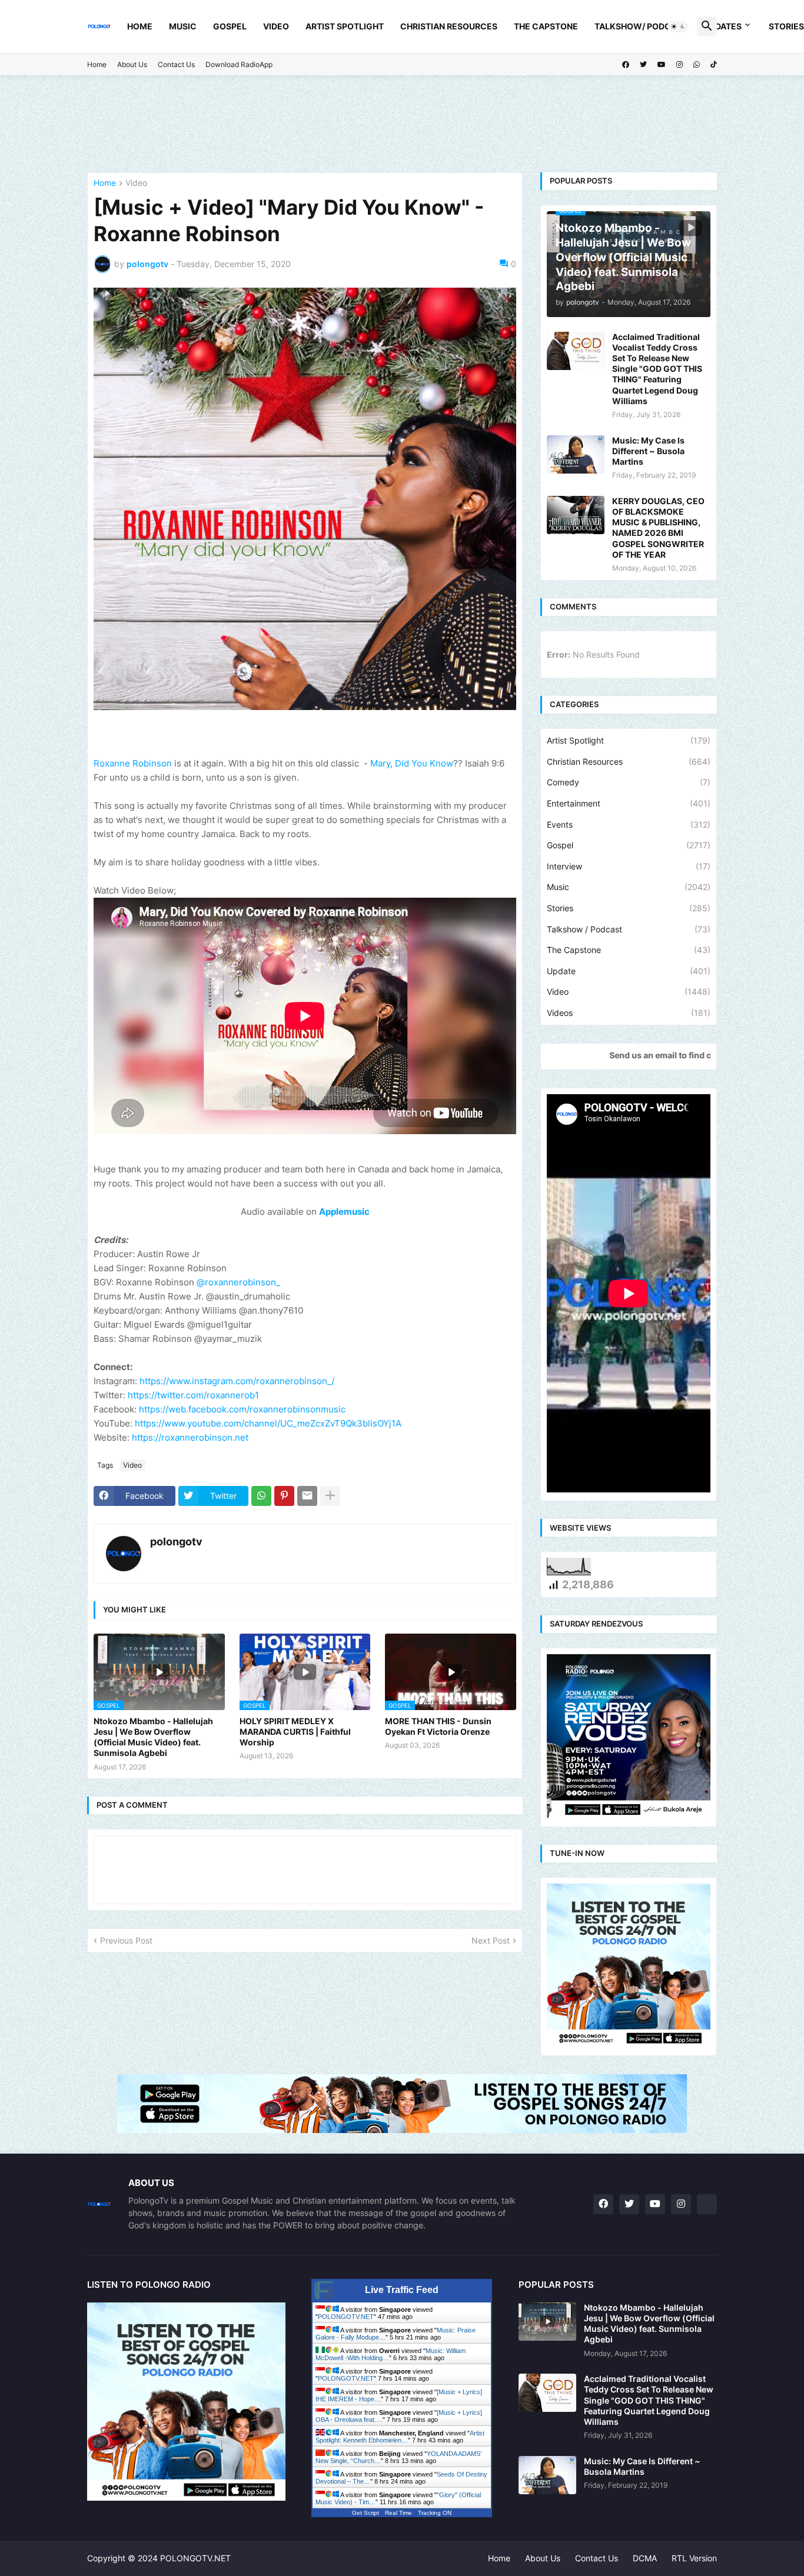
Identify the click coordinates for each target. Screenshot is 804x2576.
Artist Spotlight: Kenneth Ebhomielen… (400, 2437)
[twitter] (643, 65)
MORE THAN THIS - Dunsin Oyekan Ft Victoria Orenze (438, 1726)
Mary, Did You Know (412, 763)
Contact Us (176, 64)
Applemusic (344, 1212)
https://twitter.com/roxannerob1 (193, 1395)
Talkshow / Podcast (629, 929)
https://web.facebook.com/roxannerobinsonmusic (242, 1409)
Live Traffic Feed (402, 2290)
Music (183, 26)
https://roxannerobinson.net (190, 1437)
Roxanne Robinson (133, 763)
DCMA (645, 2558)
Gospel (230, 26)
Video (276, 26)
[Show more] (330, 1496)
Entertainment (629, 803)
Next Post (491, 1940)
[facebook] (626, 65)
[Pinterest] (284, 1496)
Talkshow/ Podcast (641, 26)
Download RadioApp (239, 64)
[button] (678, 26)
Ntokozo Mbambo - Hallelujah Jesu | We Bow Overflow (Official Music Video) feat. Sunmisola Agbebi (153, 1737)
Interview (629, 866)
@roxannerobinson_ (238, 1282)
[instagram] (680, 65)
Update (629, 971)
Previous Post (126, 1940)
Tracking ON (435, 2513)
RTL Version (694, 2558)
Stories (629, 908)
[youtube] (662, 65)
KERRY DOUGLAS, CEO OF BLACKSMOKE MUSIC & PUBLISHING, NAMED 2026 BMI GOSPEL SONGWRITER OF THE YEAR (658, 528)
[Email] (307, 1496)
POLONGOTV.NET (346, 2317)
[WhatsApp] (261, 1496)
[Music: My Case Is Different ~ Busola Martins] (576, 454)
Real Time (398, 2513)
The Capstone (546, 26)
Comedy (629, 782)
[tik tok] (707, 2204)
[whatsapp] (697, 65)
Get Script (366, 2513)
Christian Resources (449, 26)
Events (629, 824)
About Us (132, 64)
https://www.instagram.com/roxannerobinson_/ (237, 1381)
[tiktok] (714, 65)
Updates (723, 26)
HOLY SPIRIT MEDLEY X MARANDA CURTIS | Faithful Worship (295, 1732)
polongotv (176, 1542)
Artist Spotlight (345, 26)
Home (140, 26)
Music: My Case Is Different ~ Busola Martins (648, 451)
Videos (629, 1013)
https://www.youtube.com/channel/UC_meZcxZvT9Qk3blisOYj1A (268, 1423)
